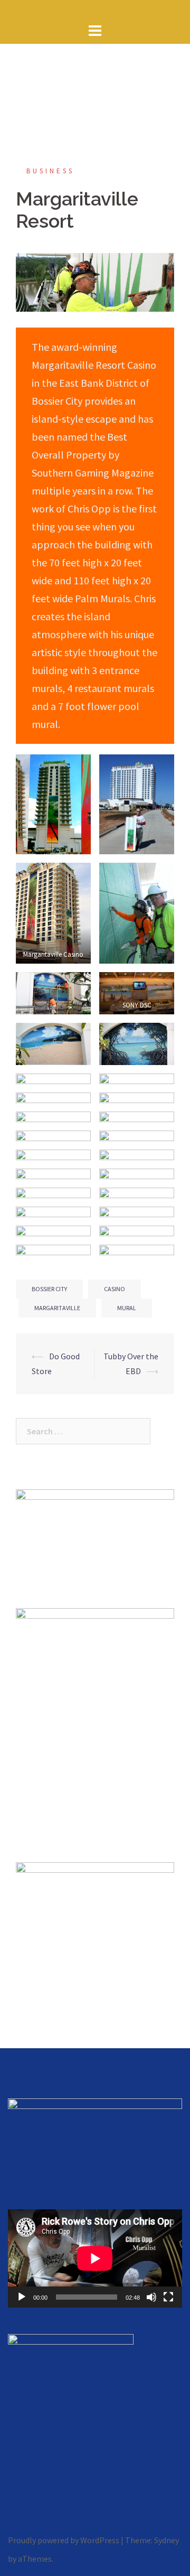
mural (127, 1308)
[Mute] (151, 2297)
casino (115, 1289)
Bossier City (49, 1289)
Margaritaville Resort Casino (94, 365)
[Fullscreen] (168, 2297)
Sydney (167, 2540)
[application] (95, 2258)
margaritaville (57, 1308)
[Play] (22, 2297)
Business (50, 171)
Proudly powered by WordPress (64, 2540)
